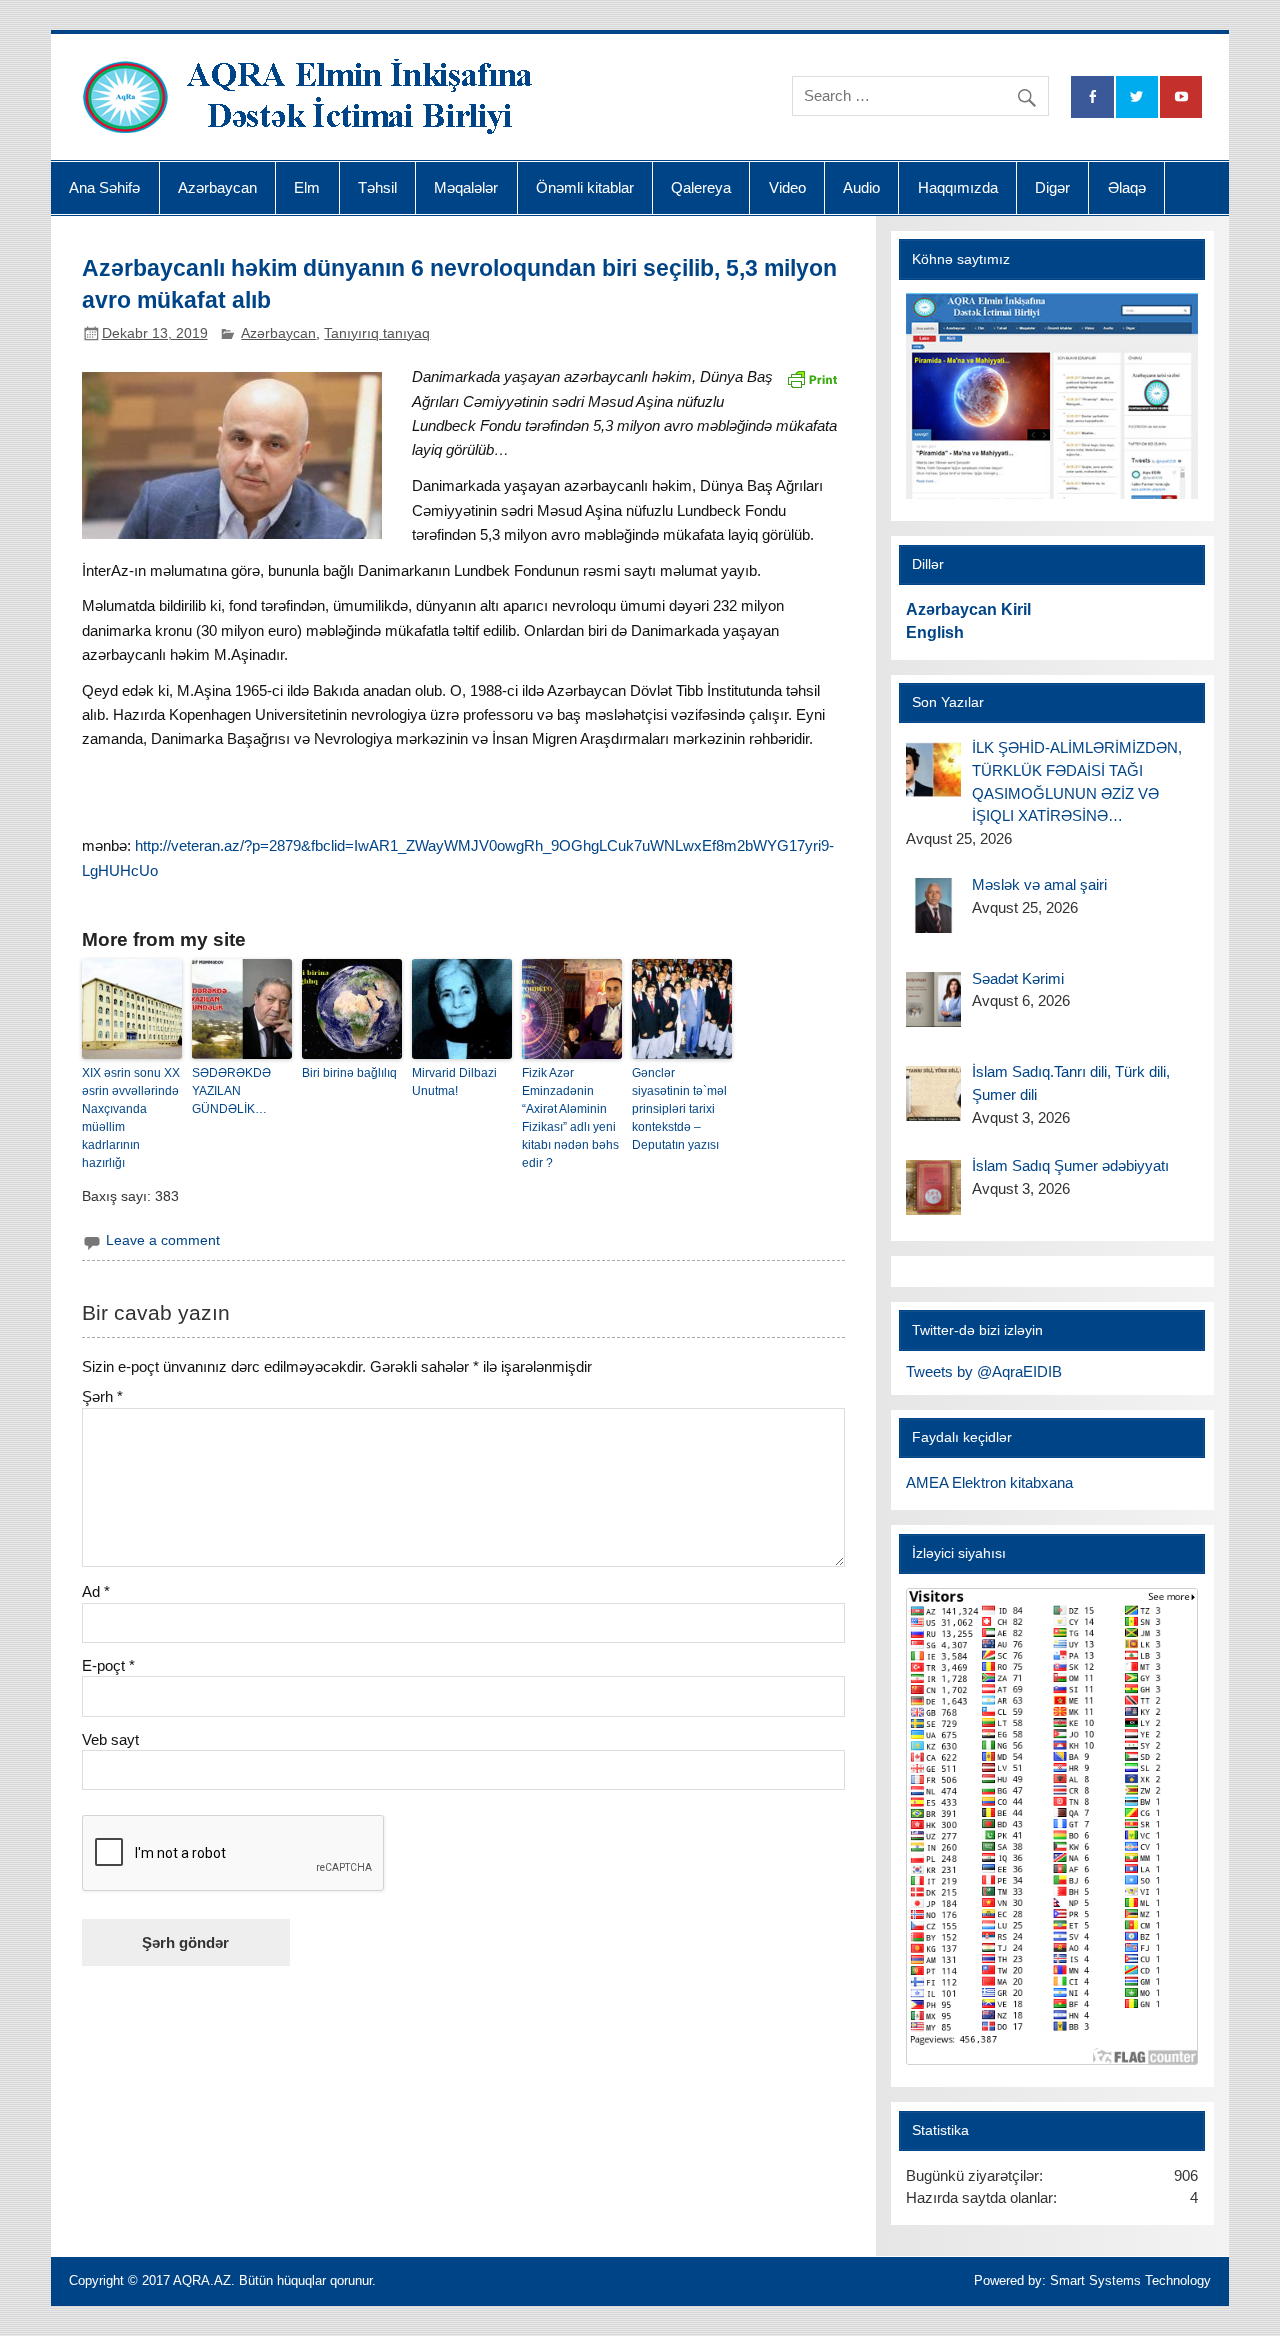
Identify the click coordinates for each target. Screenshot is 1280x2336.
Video (787, 187)
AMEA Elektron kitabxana (989, 1482)
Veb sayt (110, 1739)
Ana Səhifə (104, 187)
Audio (861, 187)
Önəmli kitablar (585, 187)
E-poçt (108, 1665)
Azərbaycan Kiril (968, 609)
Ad (96, 1591)
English (935, 632)
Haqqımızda (958, 187)
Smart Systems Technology (1130, 2280)
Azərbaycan (217, 187)
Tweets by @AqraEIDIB (984, 1371)
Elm (307, 187)
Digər (1052, 187)
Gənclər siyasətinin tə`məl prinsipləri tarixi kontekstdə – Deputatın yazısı (679, 1109)
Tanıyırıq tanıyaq (377, 333)
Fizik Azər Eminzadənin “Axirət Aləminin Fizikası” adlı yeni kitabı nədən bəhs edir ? (570, 1118)
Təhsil (377, 187)
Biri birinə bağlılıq (349, 1073)
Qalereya (701, 187)
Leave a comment (163, 1240)
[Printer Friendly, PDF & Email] (812, 377)
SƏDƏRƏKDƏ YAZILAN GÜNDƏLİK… (231, 1091)
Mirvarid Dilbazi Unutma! (454, 1082)
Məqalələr (466, 187)
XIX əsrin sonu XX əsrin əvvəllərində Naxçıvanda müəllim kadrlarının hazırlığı (131, 1118)
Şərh (102, 1396)
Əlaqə (1127, 187)
